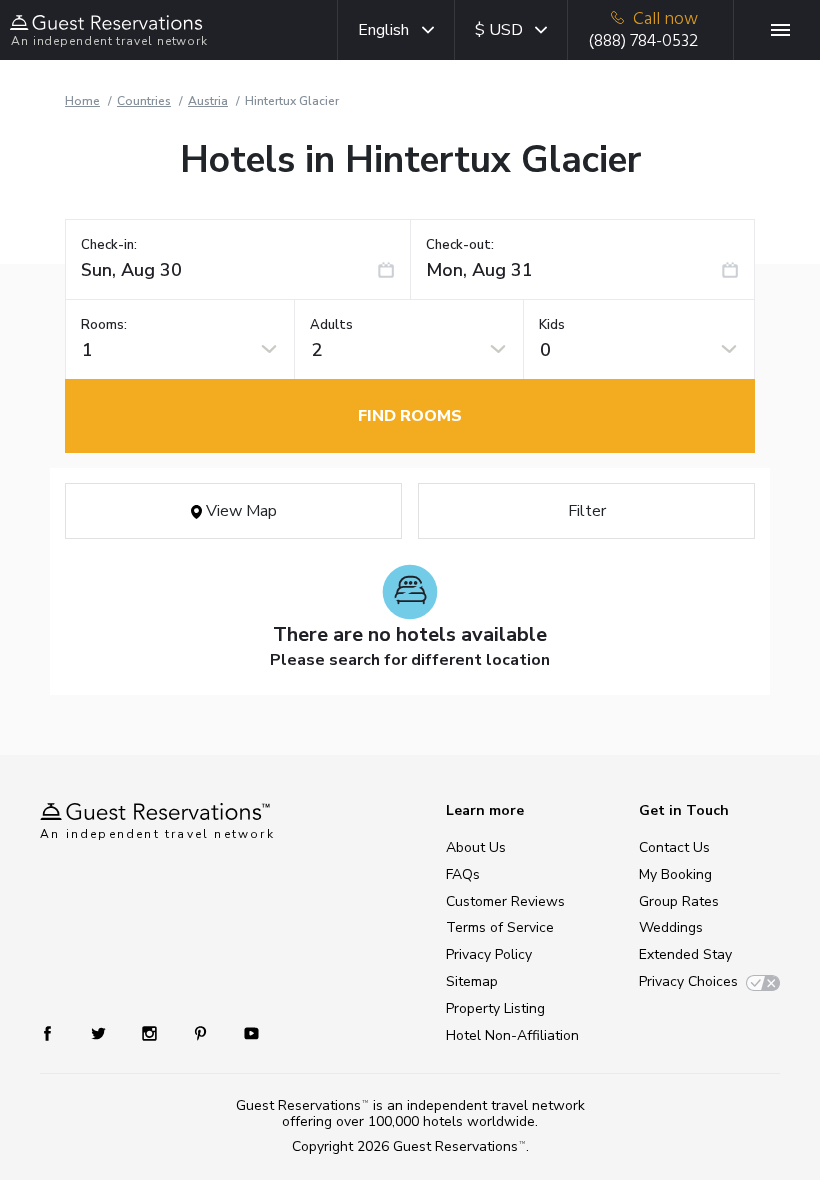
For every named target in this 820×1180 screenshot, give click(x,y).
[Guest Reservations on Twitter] (100, 1032)
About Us (476, 847)
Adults (331, 325)
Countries (144, 101)
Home (82, 101)
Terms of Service (500, 927)
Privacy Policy (489, 954)
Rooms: (104, 325)
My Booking (675, 874)
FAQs (463, 874)
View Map (239, 511)
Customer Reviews (505, 901)
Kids (552, 325)
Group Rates (679, 901)
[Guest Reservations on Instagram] (151, 1032)
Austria (208, 101)
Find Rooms (410, 416)
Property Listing (495, 1008)
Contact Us (674, 847)
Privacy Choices (688, 981)
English (383, 30)
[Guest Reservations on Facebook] (57, 1032)
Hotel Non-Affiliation (512, 1035)
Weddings (671, 927)
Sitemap (472, 981)
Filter (587, 511)
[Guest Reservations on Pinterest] (202, 1032)
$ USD (499, 30)
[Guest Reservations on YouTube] (243, 1032)
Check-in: (109, 245)
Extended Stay (685, 954)
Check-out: (460, 245)
